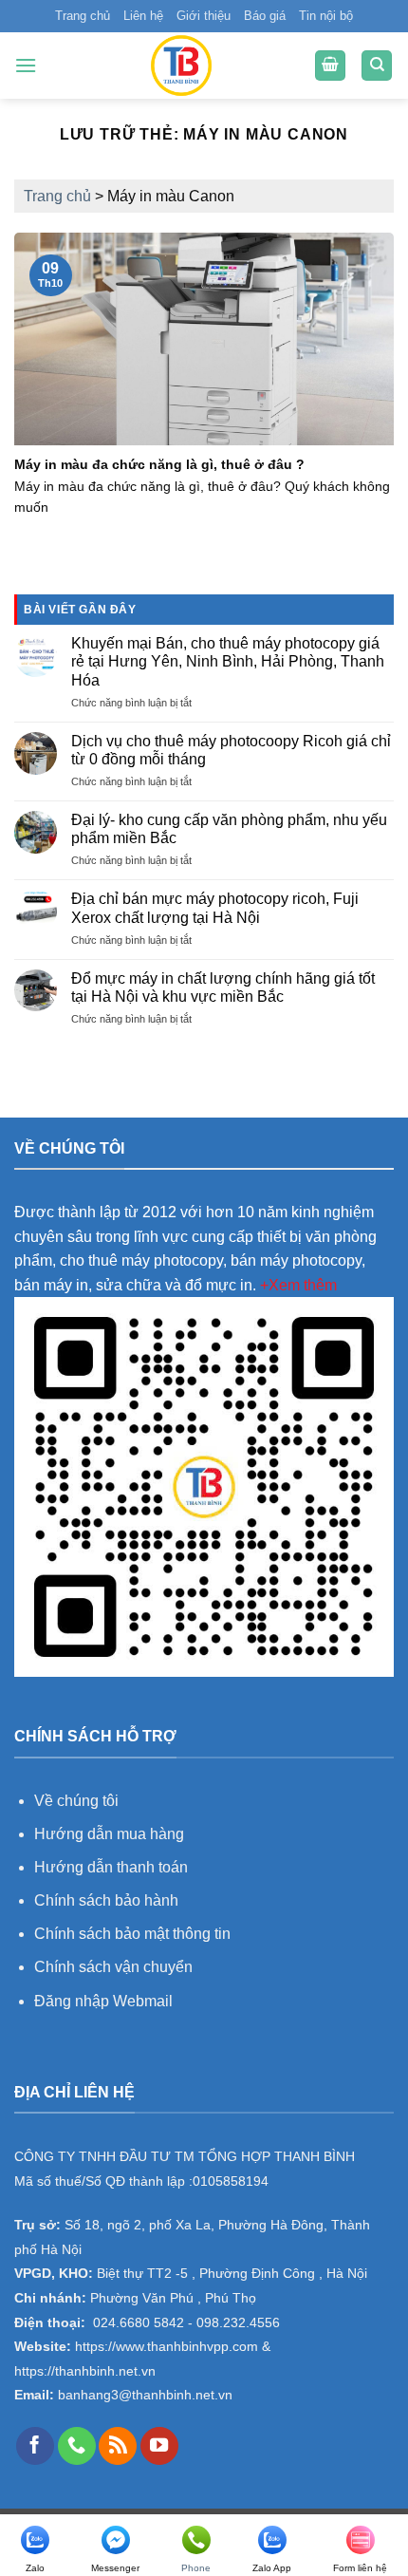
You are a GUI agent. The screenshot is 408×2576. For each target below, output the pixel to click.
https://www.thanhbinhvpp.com (165, 2347)
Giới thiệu (204, 16)
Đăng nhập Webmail (103, 2001)
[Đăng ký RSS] (118, 2446)
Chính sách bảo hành (106, 1900)
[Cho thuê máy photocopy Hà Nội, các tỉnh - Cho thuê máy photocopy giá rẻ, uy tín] (181, 66)
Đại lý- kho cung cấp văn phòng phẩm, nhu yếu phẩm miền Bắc (229, 829)
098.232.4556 (238, 2323)
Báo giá (265, 16)
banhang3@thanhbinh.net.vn (143, 2395)
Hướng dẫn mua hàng (111, 1834)
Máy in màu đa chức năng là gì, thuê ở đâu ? (159, 465)
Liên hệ (143, 16)
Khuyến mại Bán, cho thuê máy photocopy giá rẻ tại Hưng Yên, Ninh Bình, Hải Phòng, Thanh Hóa (228, 661)
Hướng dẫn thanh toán (111, 1867)
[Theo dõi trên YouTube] (159, 2446)
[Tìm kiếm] (377, 66)
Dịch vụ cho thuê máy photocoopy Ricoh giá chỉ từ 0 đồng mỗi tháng (231, 750)
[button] (26, 65)
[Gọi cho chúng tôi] (77, 2446)
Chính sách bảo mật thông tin (132, 1934)
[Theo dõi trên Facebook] (35, 2446)
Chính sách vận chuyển (113, 1967)
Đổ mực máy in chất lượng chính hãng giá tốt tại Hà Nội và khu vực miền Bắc (223, 987)
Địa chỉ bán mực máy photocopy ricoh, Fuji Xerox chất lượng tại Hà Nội (215, 908)
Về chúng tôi (76, 1801)
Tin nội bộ (326, 16)
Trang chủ (83, 16)
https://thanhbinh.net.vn (85, 2371)
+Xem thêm (298, 1285)
